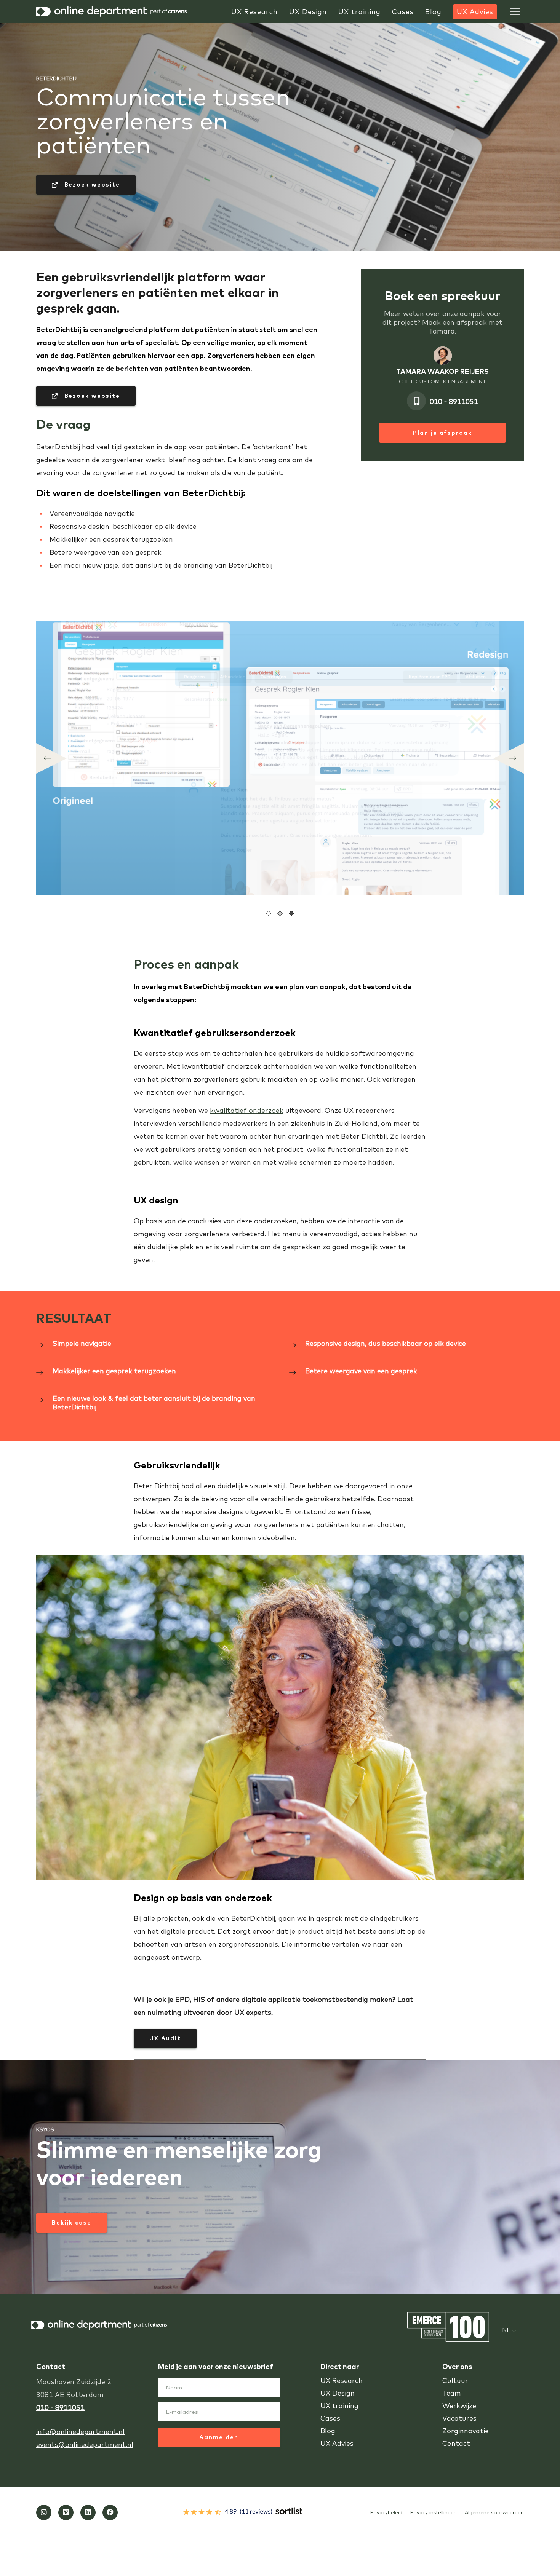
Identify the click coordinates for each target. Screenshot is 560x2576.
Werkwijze (459, 2406)
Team (452, 2393)
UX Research (342, 2380)
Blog (328, 2431)
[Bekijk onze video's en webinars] (66, 2512)
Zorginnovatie (466, 2431)
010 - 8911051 (454, 401)
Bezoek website (91, 184)
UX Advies (337, 2443)
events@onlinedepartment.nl (85, 2444)
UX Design (338, 2393)
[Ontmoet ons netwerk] (88, 2512)
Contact (456, 2443)
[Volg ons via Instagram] (44, 2512)
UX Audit (165, 2038)
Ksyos (45, 2129)
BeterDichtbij (56, 78)
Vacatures (459, 2418)
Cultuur (455, 2380)
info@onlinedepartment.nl (80, 2432)
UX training (339, 2406)
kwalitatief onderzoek (247, 1110)
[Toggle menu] (515, 11)
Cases (330, 2418)
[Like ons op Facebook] (110, 2512)
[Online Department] (112, 11)
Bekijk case (72, 2222)
